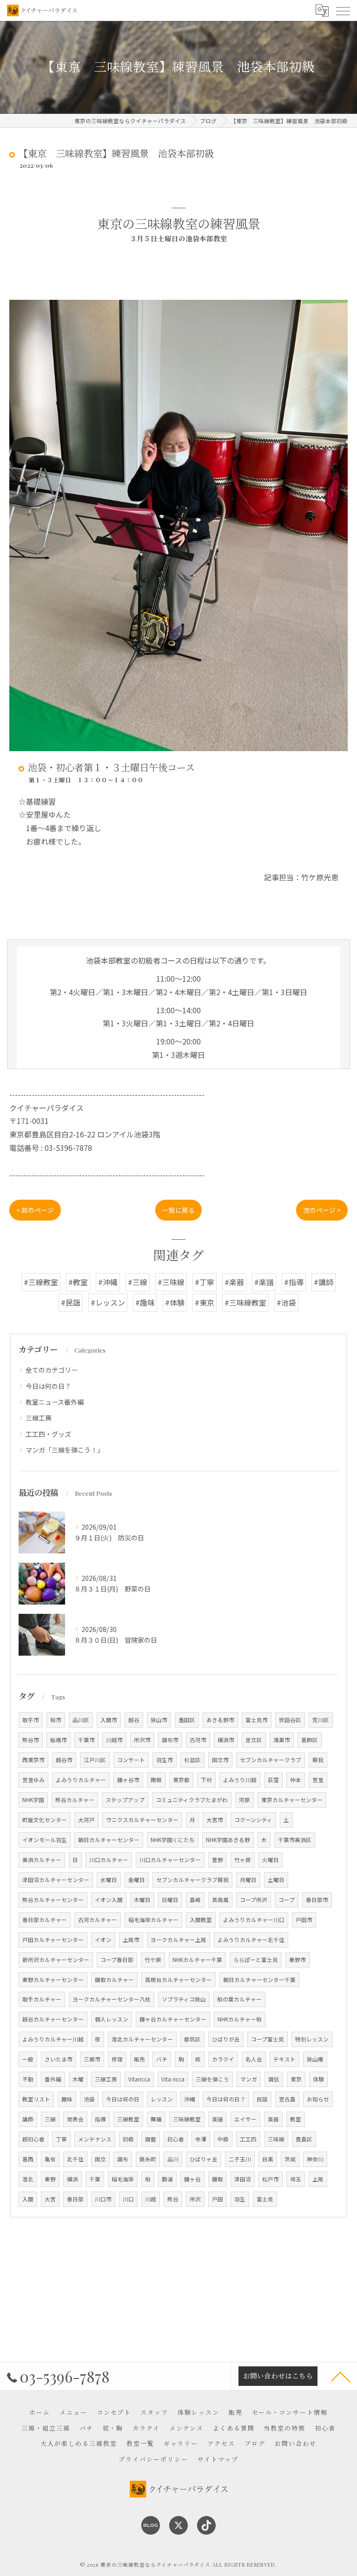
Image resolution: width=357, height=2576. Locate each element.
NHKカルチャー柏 (240, 2019)
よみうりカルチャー (81, 1780)
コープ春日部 (117, 1960)
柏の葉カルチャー (239, 1999)
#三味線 (171, 1282)
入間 (28, 2199)
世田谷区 (290, 1720)
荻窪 (273, 1780)
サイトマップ (218, 2459)
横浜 (73, 2179)
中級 (223, 2139)
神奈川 (315, 2159)
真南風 (220, 1900)
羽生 (240, 2199)
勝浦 (167, 2179)
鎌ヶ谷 (192, 2179)
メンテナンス (95, 2139)
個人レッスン (112, 2019)
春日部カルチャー (45, 1920)
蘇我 (318, 1760)
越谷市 (64, 1760)
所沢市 (142, 1740)
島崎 (195, 1900)
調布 (123, 2159)
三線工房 (39, 1418)
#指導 (294, 1282)
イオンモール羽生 (45, 1840)
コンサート (131, 1760)
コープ (287, 1900)
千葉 (95, 2179)
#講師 (324, 1282)
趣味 (67, 2099)
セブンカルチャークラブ (271, 1760)
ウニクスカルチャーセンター (142, 1820)
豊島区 (304, 2139)
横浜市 (226, 1740)
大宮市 (215, 1820)
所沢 (195, 2199)
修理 (117, 2059)
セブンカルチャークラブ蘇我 (192, 1880)
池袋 (89, 2099)
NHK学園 (33, 1800)
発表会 (75, 2119)
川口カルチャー (109, 1860)
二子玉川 (240, 2159)
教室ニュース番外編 (55, 1402)
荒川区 (321, 1720)
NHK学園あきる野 (228, 1840)
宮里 (318, 1780)
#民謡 (71, 1302)
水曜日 (109, 1880)
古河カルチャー (98, 1920)
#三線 (138, 1282)
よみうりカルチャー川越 (53, 2039)
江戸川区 (95, 1760)
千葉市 (86, 1740)
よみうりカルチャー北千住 (251, 1940)
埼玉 (296, 2179)
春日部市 (317, 1900)
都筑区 (192, 2039)
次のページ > (322, 1210)
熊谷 (173, 2199)
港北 (28, 2179)
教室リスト (36, 2099)
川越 (151, 2199)
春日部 (75, 2199)
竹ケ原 (153, 1960)
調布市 (170, 1740)
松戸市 (271, 2179)
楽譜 (218, 2119)
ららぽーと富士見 (256, 1960)
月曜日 (248, 1880)
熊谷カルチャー (75, 1800)
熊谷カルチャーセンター (53, 1900)
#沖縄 (108, 1282)
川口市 (103, 2199)
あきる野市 (220, 1720)
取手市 (31, 1720)
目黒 (268, 2159)
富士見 (265, 2199)
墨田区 (187, 1720)
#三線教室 (41, 1282)
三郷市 (92, 2059)
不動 (28, 2079)
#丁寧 (205, 1282)
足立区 (254, 1740)
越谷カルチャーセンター (53, 2019)
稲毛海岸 (123, 2179)
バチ (162, 2059)
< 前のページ (35, 1210)
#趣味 (145, 1302)
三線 (50, 2119)
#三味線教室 (245, 1302)
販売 (139, 2059)
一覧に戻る (178, 1210)
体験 (318, 2079)
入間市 (109, 1720)
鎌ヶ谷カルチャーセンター (173, 2019)
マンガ (249, 2079)
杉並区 (192, 1760)
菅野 (218, 1860)
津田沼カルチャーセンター (56, 1880)
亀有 (50, 2159)
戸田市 (304, 1920)
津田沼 (243, 2179)
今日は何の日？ (48, 1386)
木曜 (78, 2079)
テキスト (284, 2059)
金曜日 (137, 1880)
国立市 (220, 1760)
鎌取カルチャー (114, 1980)
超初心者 (33, 2139)
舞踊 (156, 2119)
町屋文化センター (45, 1820)
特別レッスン (312, 2039)
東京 (296, 2079)
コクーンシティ (253, 1820)
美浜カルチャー (42, 1860)
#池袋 (286, 1302)
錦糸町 (148, 2159)
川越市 (114, 1740)
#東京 (205, 1302)
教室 (296, 2119)
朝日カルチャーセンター (109, 1840)
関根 (156, 1780)
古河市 (198, 1740)
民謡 (262, 2099)
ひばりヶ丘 (204, 2159)
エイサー (245, 2119)
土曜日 (276, 1880)
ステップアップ (125, 1800)
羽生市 (165, 1760)
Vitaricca (139, 2079)
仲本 (296, 1780)
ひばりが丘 (226, 2039)
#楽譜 (264, 1282)
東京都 (181, 1780)
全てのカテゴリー (52, 1370)
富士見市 (257, 1720)
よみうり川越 (240, 1780)
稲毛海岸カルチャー (153, 1920)
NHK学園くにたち (173, 1840)
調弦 (274, 2079)
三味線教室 (187, 2119)
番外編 (53, 2079)
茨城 (290, 2159)
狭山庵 (315, 2059)
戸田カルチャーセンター (53, 1940)
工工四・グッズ (48, 1434)
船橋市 (59, 1740)
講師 (28, 2119)
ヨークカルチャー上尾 (178, 1940)
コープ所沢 (254, 1900)
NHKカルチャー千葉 (197, 1960)
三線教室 (128, 2119)
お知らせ (318, 2099)
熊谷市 (31, 1740)
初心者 (176, 2139)
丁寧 (61, 2139)
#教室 (78, 1282)
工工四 (248, 2139)
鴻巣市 (282, 1740)
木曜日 (142, 1900)
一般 (28, 2059)
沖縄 (190, 2099)
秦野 (50, 2179)
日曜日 (170, 1900)
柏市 (56, 1720)
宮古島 (287, 2099)
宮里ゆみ (33, 1780)
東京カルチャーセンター (292, 1800)
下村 (206, 1780)
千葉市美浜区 (295, 1840)
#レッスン (108, 1302)
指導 (100, 2119)
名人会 (254, 2059)
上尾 (318, 2179)
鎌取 (218, 2179)
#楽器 (234, 1282)
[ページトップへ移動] (341, 2376)
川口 (128, 2199)
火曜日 (271, 1860)
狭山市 (159, 1720)
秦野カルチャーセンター (53, 1980)
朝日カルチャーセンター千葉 (259, 1980)
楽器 (273, 2119)
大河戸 (86, 1820)
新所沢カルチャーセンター (56, 1960)
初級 (128, 2139)
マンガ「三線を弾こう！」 (65, 1450)
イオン (103, 1940)
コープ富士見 (268, 2039)
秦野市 (297, 1960)
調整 (151, 2139)
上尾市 (131, 1940)
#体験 (175, 1302)
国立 (100, 2159)
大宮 (50, 2199)
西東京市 (33, 1760)
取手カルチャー (42, 1999)
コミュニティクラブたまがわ (192, 1800)
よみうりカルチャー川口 (254, 1920)
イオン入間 (109, 1900)
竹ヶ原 (243, 1860)
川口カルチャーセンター (170, 1860)
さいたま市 (59, 2059)
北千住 (75, 2159)
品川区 (81, 1720)
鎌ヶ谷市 (128, 1780)
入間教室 (201, 1920)
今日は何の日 (123, 2099)
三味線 (276, 2139)
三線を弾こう (212, 2079)
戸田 (218, 2199)
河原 (245, 1800)
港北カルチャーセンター (142, 2039)
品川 (173, 2159)
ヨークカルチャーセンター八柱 (112, 1999)
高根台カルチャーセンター (178, 1980)
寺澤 (201, 2139)
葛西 (28, 2159)
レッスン (162, 2099)
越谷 (134, 1720)
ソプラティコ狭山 (184, 1999)
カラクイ (223, 2059)
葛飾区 (310, 1740)
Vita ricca (173, 2079)
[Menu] (343, 10)
